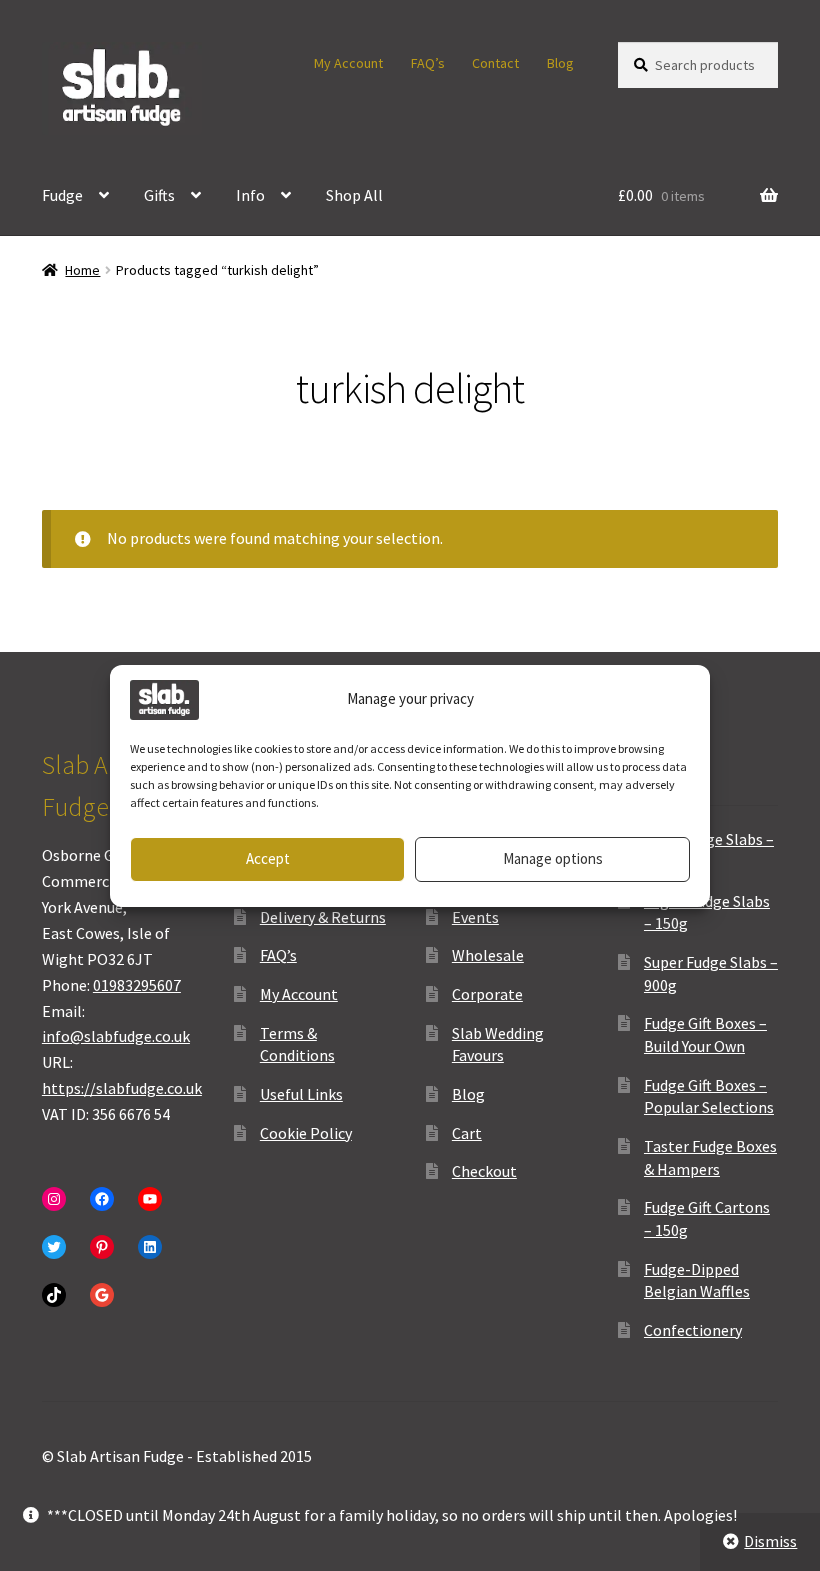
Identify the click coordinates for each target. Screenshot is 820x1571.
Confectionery (693, 1330)
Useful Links (301, 1094)
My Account (348, 63)
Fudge (62, 195)
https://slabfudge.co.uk (122, 1088)
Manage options (553, 858)
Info (250, 195)
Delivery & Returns (323, 917)
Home (82, 270)
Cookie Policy (306, 1133)
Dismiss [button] (770, 1541)
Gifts (159, 195)
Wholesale (488, 955)
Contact (495, 63)
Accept (268, 858)
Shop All (354, 195)
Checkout (484, 1171)
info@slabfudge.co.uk (116, 1036)
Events (475, 917)
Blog (560, 63)
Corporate (487, 994)
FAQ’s (428, 63)
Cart (467, 1133)
